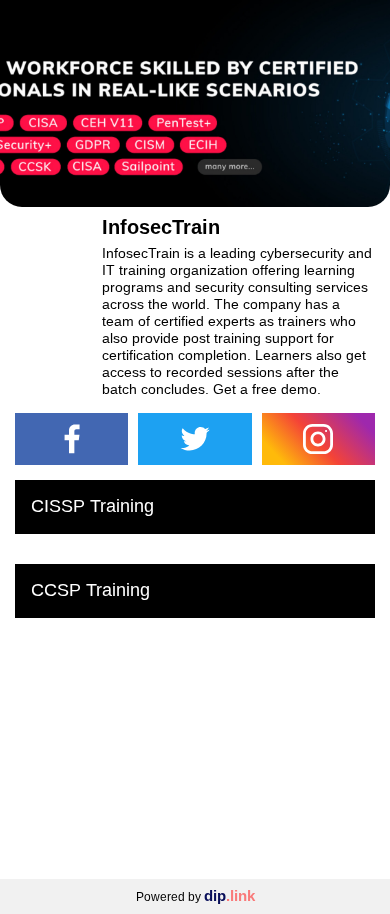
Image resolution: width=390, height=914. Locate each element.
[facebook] (71, 439)
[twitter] (194, 439)
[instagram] (318, 439)
